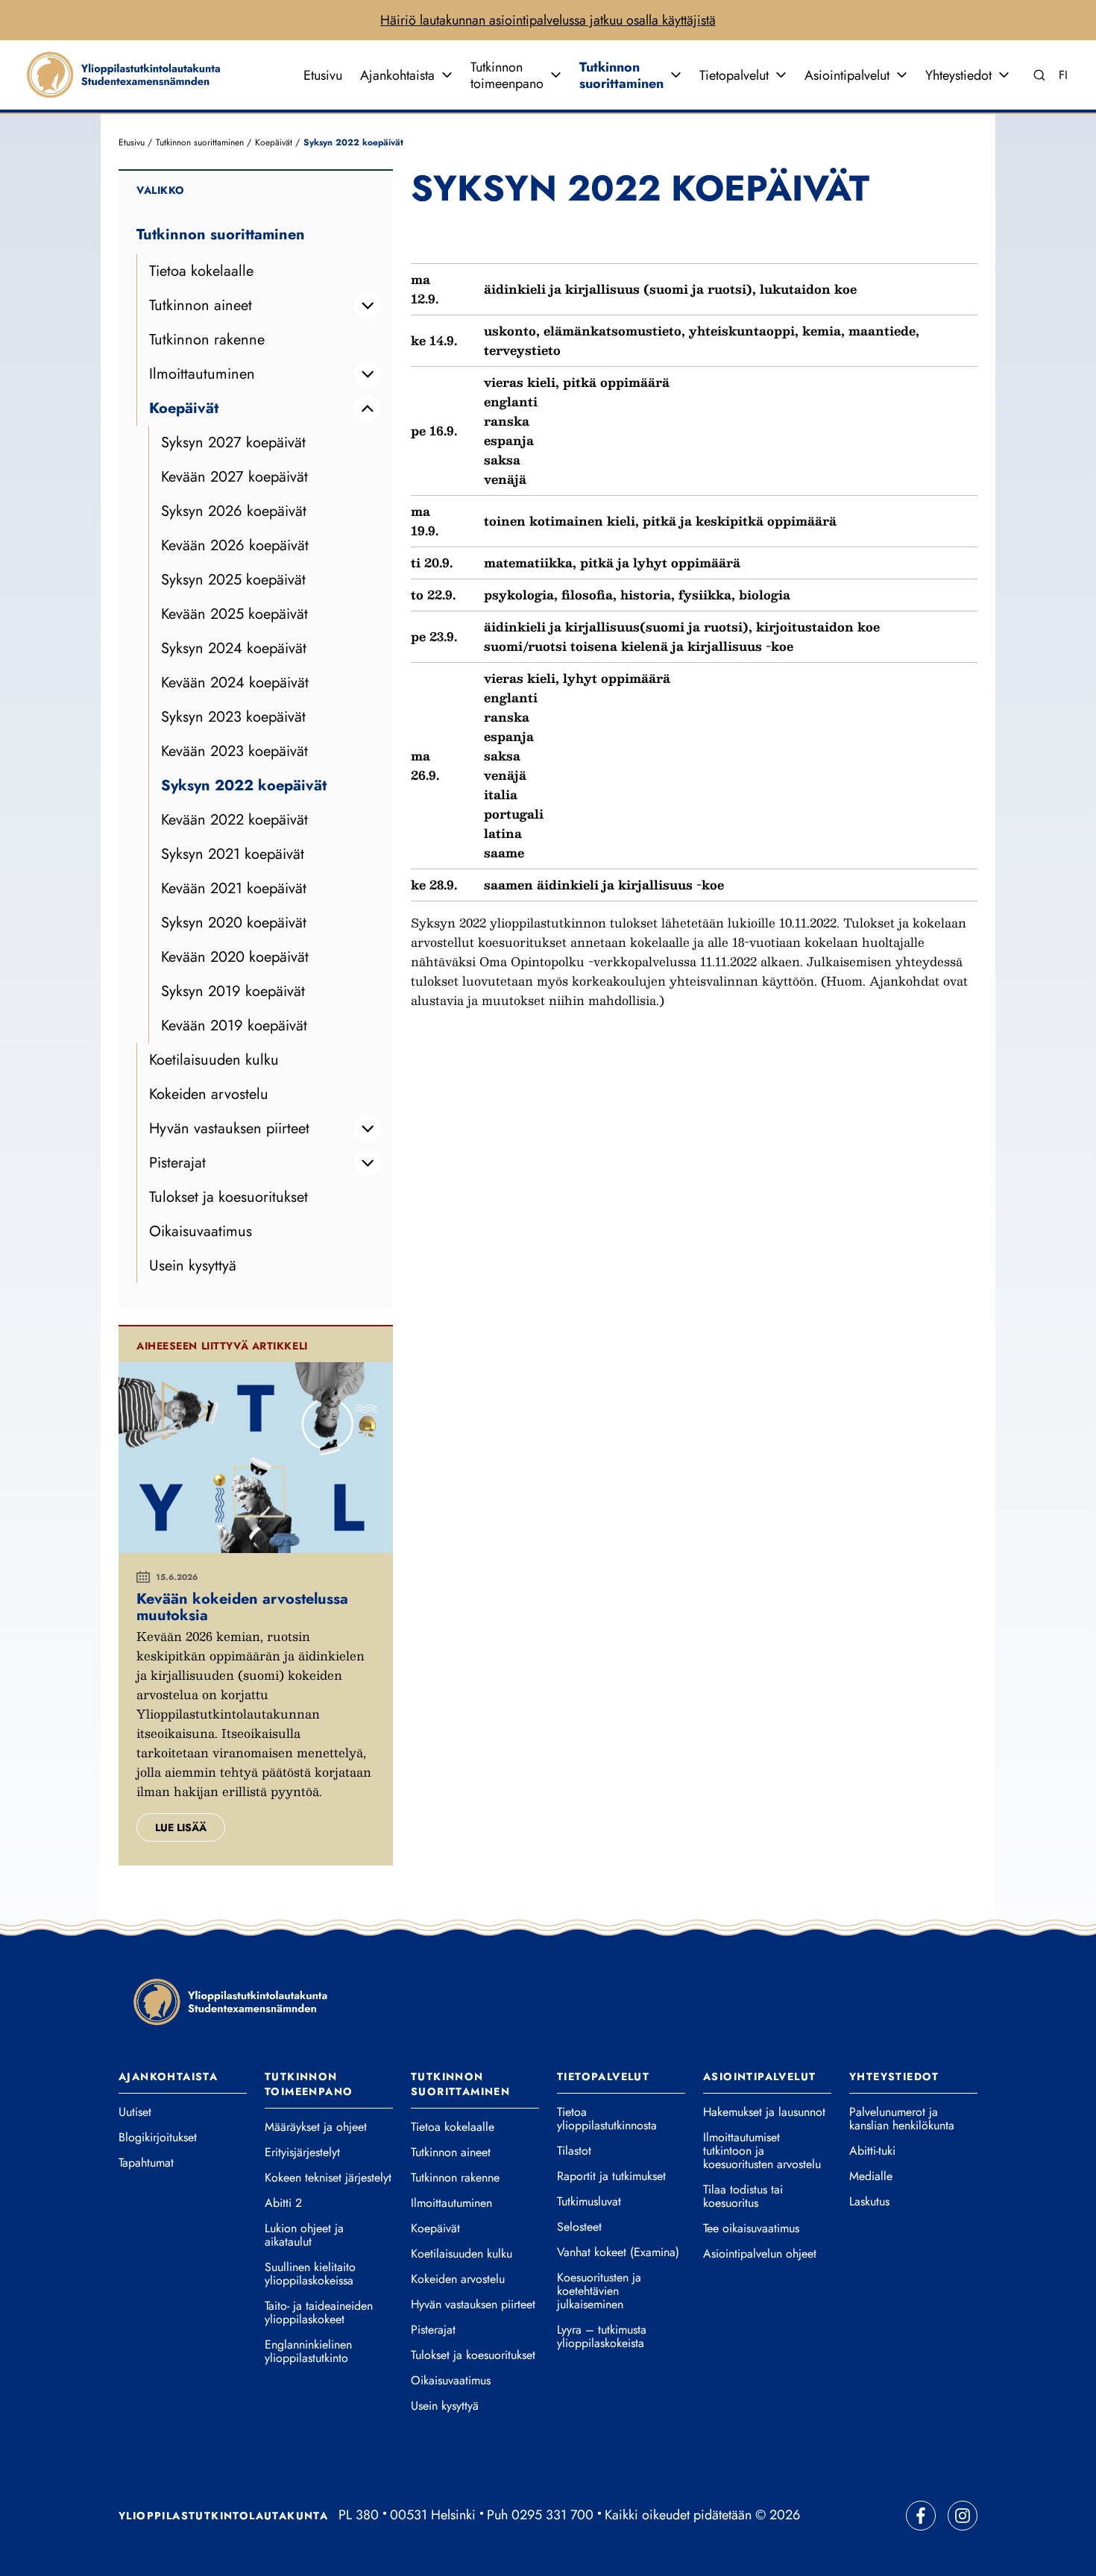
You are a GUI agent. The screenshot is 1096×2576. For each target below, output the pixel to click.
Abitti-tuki (872, 2151)
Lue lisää (181, 1827)
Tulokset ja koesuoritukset (229, 1197)
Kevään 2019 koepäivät (234, 1026)
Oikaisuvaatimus (201, 1231)
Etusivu (323, 75)
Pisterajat (177, 1163)
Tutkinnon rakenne (207, 340)
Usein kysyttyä (193, 1266)
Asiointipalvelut (847, 75)
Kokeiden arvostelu (209, 1094)
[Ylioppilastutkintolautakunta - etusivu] (230, 2002)
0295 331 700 (552, 2515)
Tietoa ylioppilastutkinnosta (607, 2119)
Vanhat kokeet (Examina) (618, 2252)
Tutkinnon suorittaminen (621, 75)
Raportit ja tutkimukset (611, 2176)
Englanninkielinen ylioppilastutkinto (308, 2352)
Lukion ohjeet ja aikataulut (304, 2235)
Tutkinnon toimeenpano (507, 75)
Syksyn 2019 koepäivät (233, 991)
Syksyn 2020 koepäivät (234, 923)
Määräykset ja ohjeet (316, 2127)
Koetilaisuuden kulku (214, 1060)
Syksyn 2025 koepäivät (233, 580)
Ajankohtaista (397, 75)
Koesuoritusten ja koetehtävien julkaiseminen (599, 2291)
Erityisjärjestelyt (302, 2153)
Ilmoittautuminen (202, 374)
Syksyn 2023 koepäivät (233, 717)
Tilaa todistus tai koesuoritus (743, 2196)
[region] (694, 567)
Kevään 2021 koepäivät (234, 888)
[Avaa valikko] (447, 75)
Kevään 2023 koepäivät (234, 751)
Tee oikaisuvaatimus (751, 2229)
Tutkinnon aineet (201, 305)
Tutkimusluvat (589, 2202)
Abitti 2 (283, 2203)
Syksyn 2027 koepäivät (233, 443)
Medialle (871, 2176)
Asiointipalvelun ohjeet (760, 2254)
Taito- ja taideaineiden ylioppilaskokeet (319, 2313)
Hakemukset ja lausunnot (764, 2112)
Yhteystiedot (958, 75)
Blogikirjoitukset (158, 2138)
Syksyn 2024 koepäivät (234, 648)
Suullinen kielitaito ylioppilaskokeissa (310, 2274)
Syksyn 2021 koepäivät (233, 854)
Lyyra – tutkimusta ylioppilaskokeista (602, 2337)
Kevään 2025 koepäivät (234, 614)
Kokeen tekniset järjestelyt (328, 2178)
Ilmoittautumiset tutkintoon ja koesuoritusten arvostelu (762, 2151)
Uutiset (135, 2112)
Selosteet (579, 2227)
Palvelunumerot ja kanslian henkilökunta (902, 2119)
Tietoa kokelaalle (201, 271)
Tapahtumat (146, 2163)
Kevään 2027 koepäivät (234, 477)
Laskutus (869, 2202)
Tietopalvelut (734, 75)
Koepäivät (274, 142)
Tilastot (574, 2151)
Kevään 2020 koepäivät (235, 957)
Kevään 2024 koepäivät (235, 683)
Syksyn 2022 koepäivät (244, 785)
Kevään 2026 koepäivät (235, 545)
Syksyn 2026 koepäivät (234, 511)
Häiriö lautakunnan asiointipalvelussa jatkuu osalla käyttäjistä (548, 20)
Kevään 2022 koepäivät (234, 820)
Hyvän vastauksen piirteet (229, 1128)
